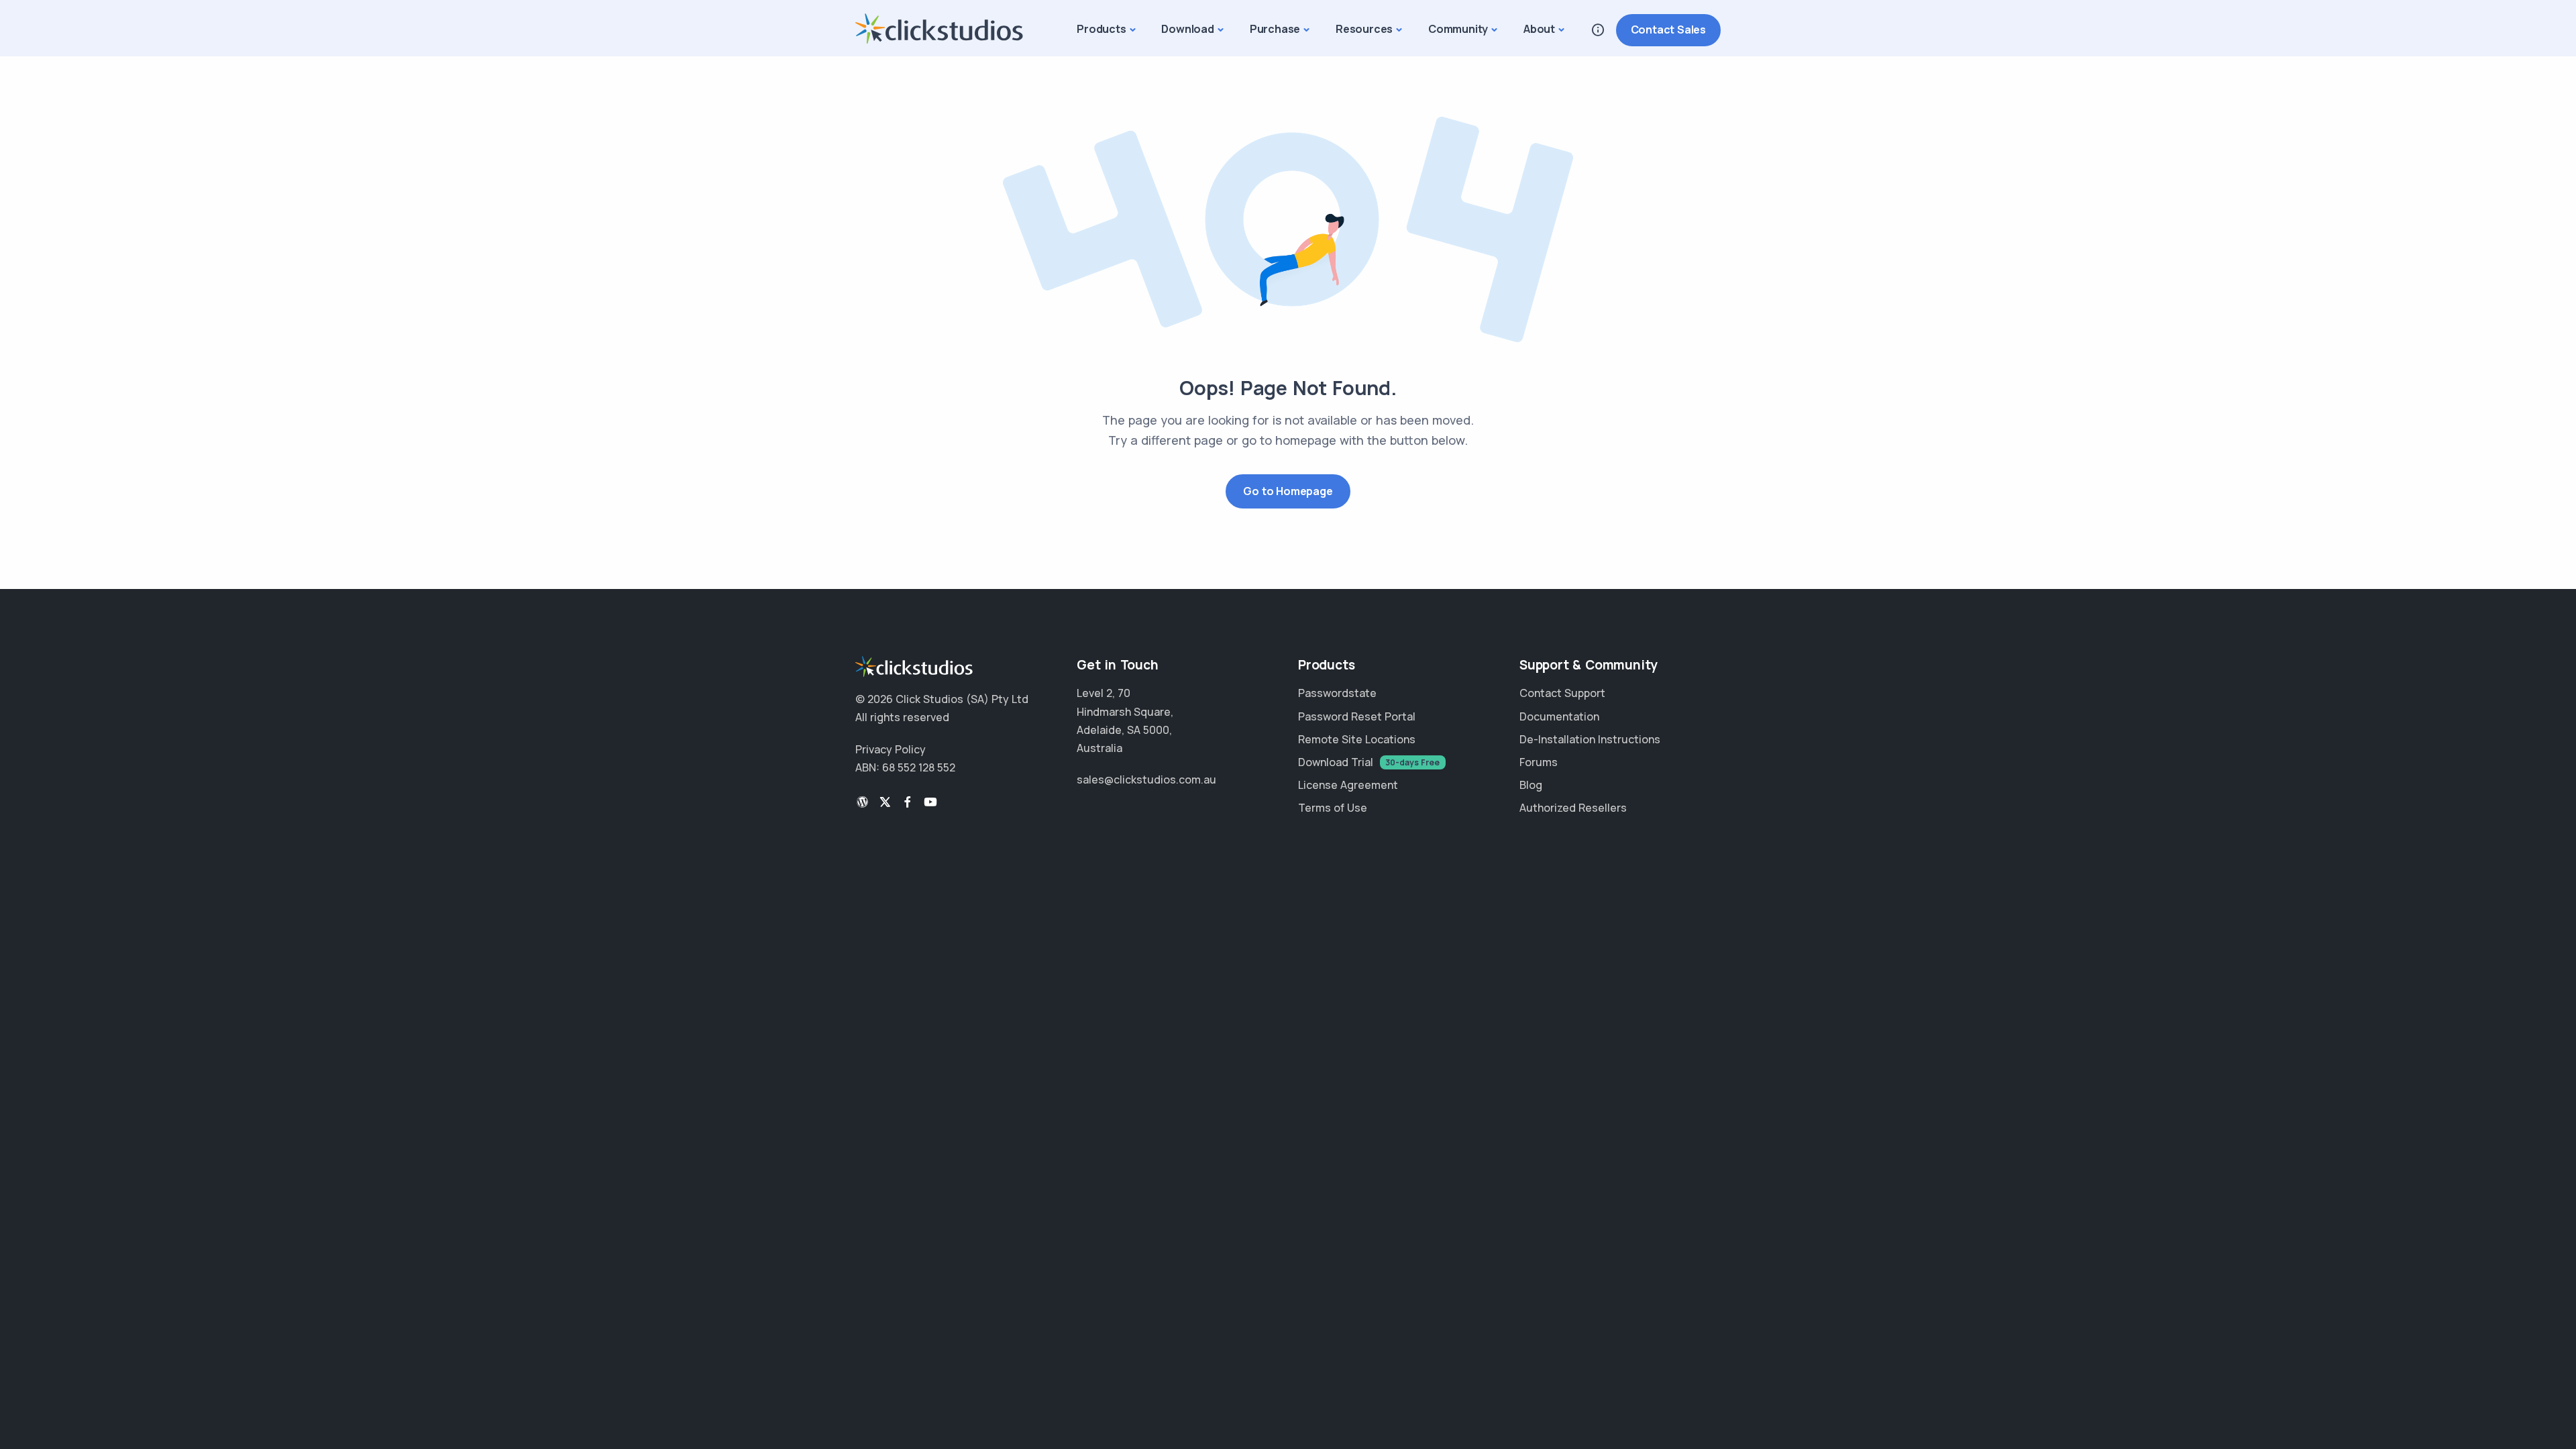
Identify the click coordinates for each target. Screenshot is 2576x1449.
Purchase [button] (1275, 29)
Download (1187, 29)
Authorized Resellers (1573, 808)
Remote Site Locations (1357, 739)
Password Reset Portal (1357, 716)
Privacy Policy (891, 749)
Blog (1531, 785)
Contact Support (1562, 693)
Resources (1364, 29)
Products (1101, 29)
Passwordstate (1337, 693)
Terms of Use (1333, 808)
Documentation (1559, 716)
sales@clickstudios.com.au (1146, 780)
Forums (1539, 762)
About (1539, 29)
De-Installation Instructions (1590, 739)
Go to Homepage (1288, 491)
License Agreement (1348, 785)
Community (1458, 29)
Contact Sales (1668, 30)
